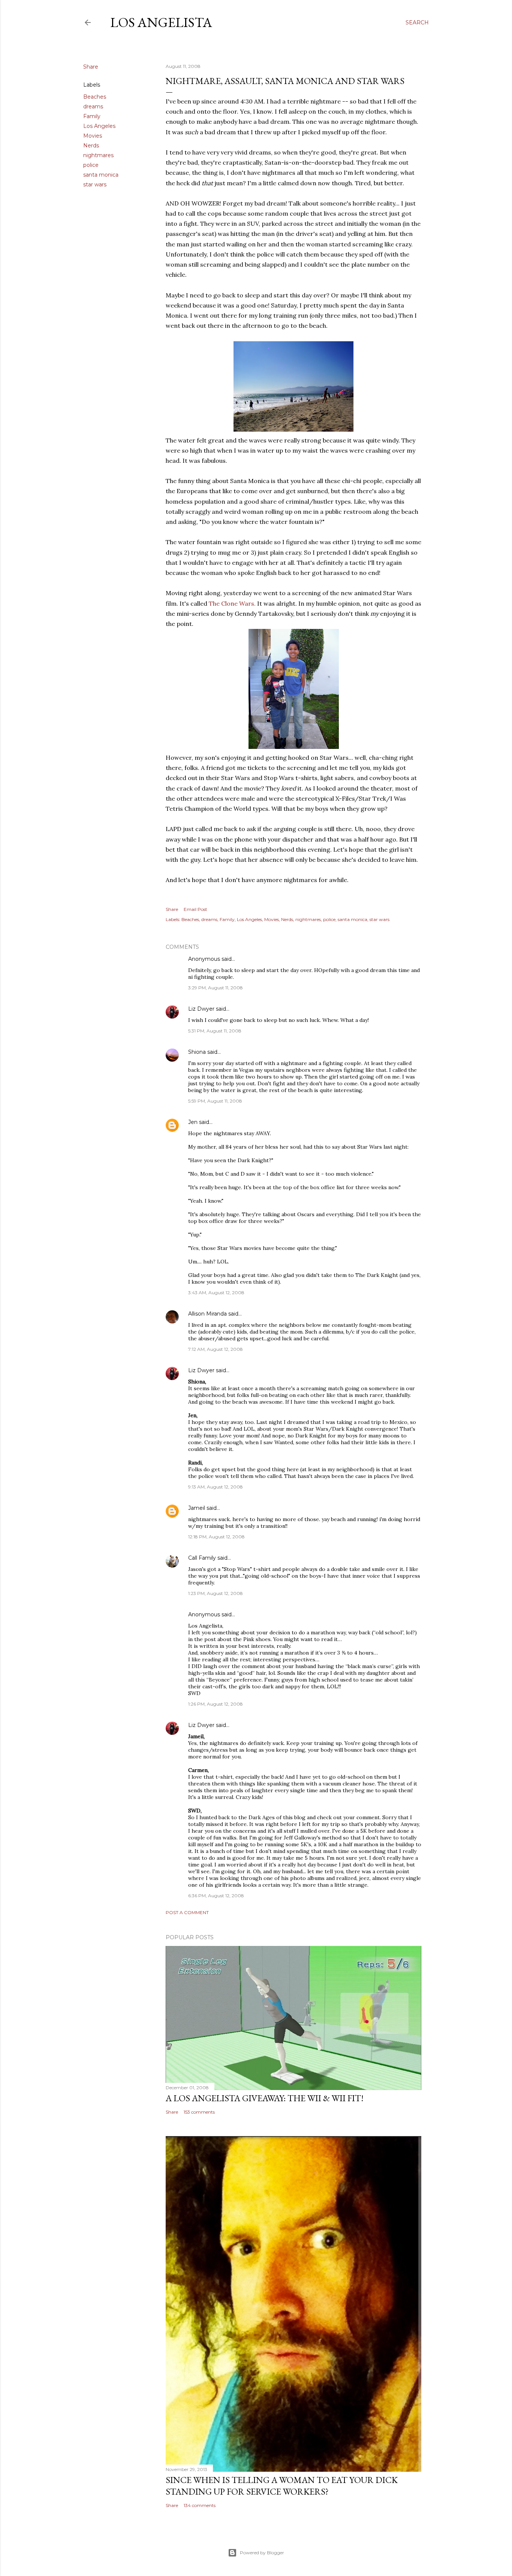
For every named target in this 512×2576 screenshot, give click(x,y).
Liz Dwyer (201, 1009)
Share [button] (91, 67)
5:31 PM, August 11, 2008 (215, 1031)
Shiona (197, 1052)
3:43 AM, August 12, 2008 (216, 1293)
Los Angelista (161, 22)
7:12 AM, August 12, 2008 (216, 1349)
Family (92, 116)
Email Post (195, 909)
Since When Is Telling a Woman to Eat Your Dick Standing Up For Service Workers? (282, 2486)
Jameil (197, 1508)
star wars (95, 185)
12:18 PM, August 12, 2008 (216, 1537)
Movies (93, 136)
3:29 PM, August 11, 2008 (216, 988)
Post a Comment (187, 1912)
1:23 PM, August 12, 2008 (216, 1593)
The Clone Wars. (232, 603)
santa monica (101, 175)
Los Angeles (99, 126)
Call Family (202, 1558)
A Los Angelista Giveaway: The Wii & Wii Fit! (265, 2098)
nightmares (98, 155)
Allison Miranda (207, 1314)
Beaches (95, 97)
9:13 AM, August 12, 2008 (216, 1487)
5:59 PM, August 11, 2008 (215, 1101)
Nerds (91, 146)
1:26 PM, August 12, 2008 (216, 1704)
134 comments (200, 2505)
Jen (193, 1122)
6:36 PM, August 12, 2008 (216, 1896)
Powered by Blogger (262, 2553)
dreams (93, 107)
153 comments (199, 2112)
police (91, 165)
